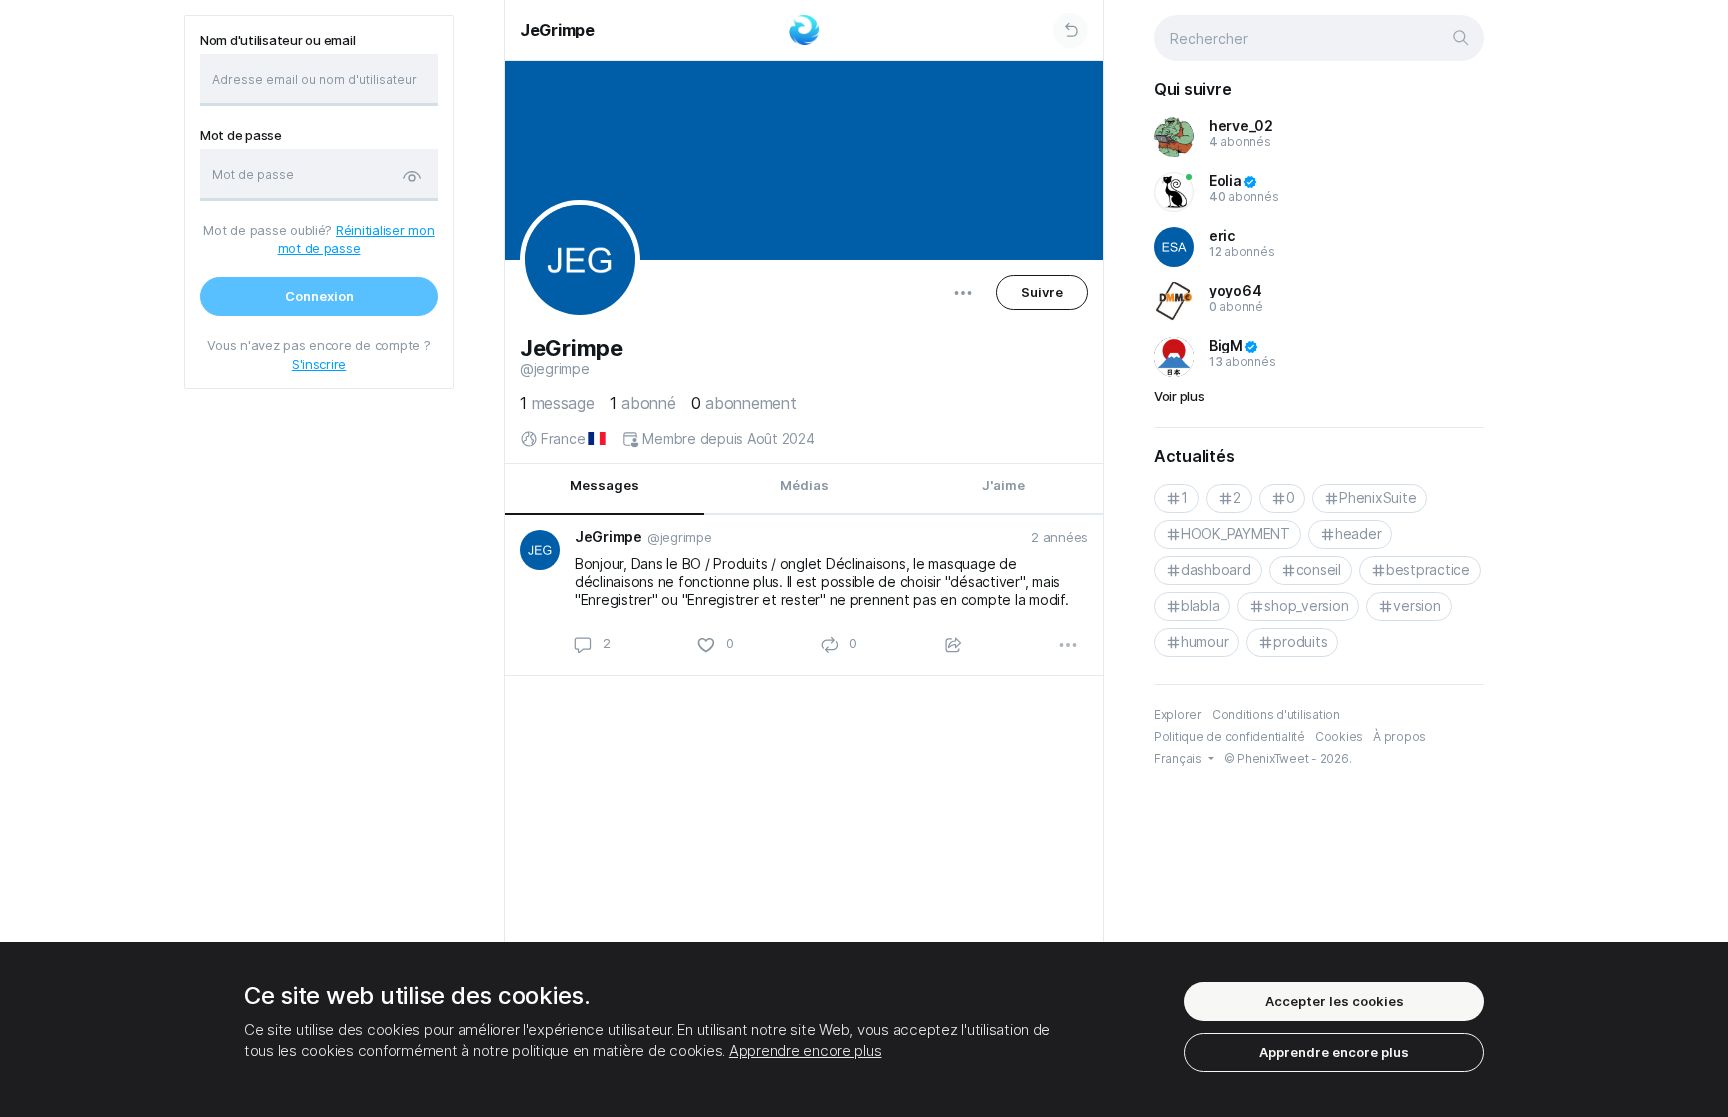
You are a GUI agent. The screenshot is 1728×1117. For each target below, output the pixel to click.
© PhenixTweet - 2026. (1288, 758)
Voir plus (1179, 396)
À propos (1399, 736)
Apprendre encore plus (805, 1050)
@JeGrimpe (555, 369)
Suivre (1042, 292)
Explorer (1178, 714)
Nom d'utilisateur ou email (277, 40)
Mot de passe (241, 135)
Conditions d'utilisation (1276, 714)
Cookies (1339, 736)
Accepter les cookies (1334, 1001)
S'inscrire (319, 364)
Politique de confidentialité (1229, 736)
